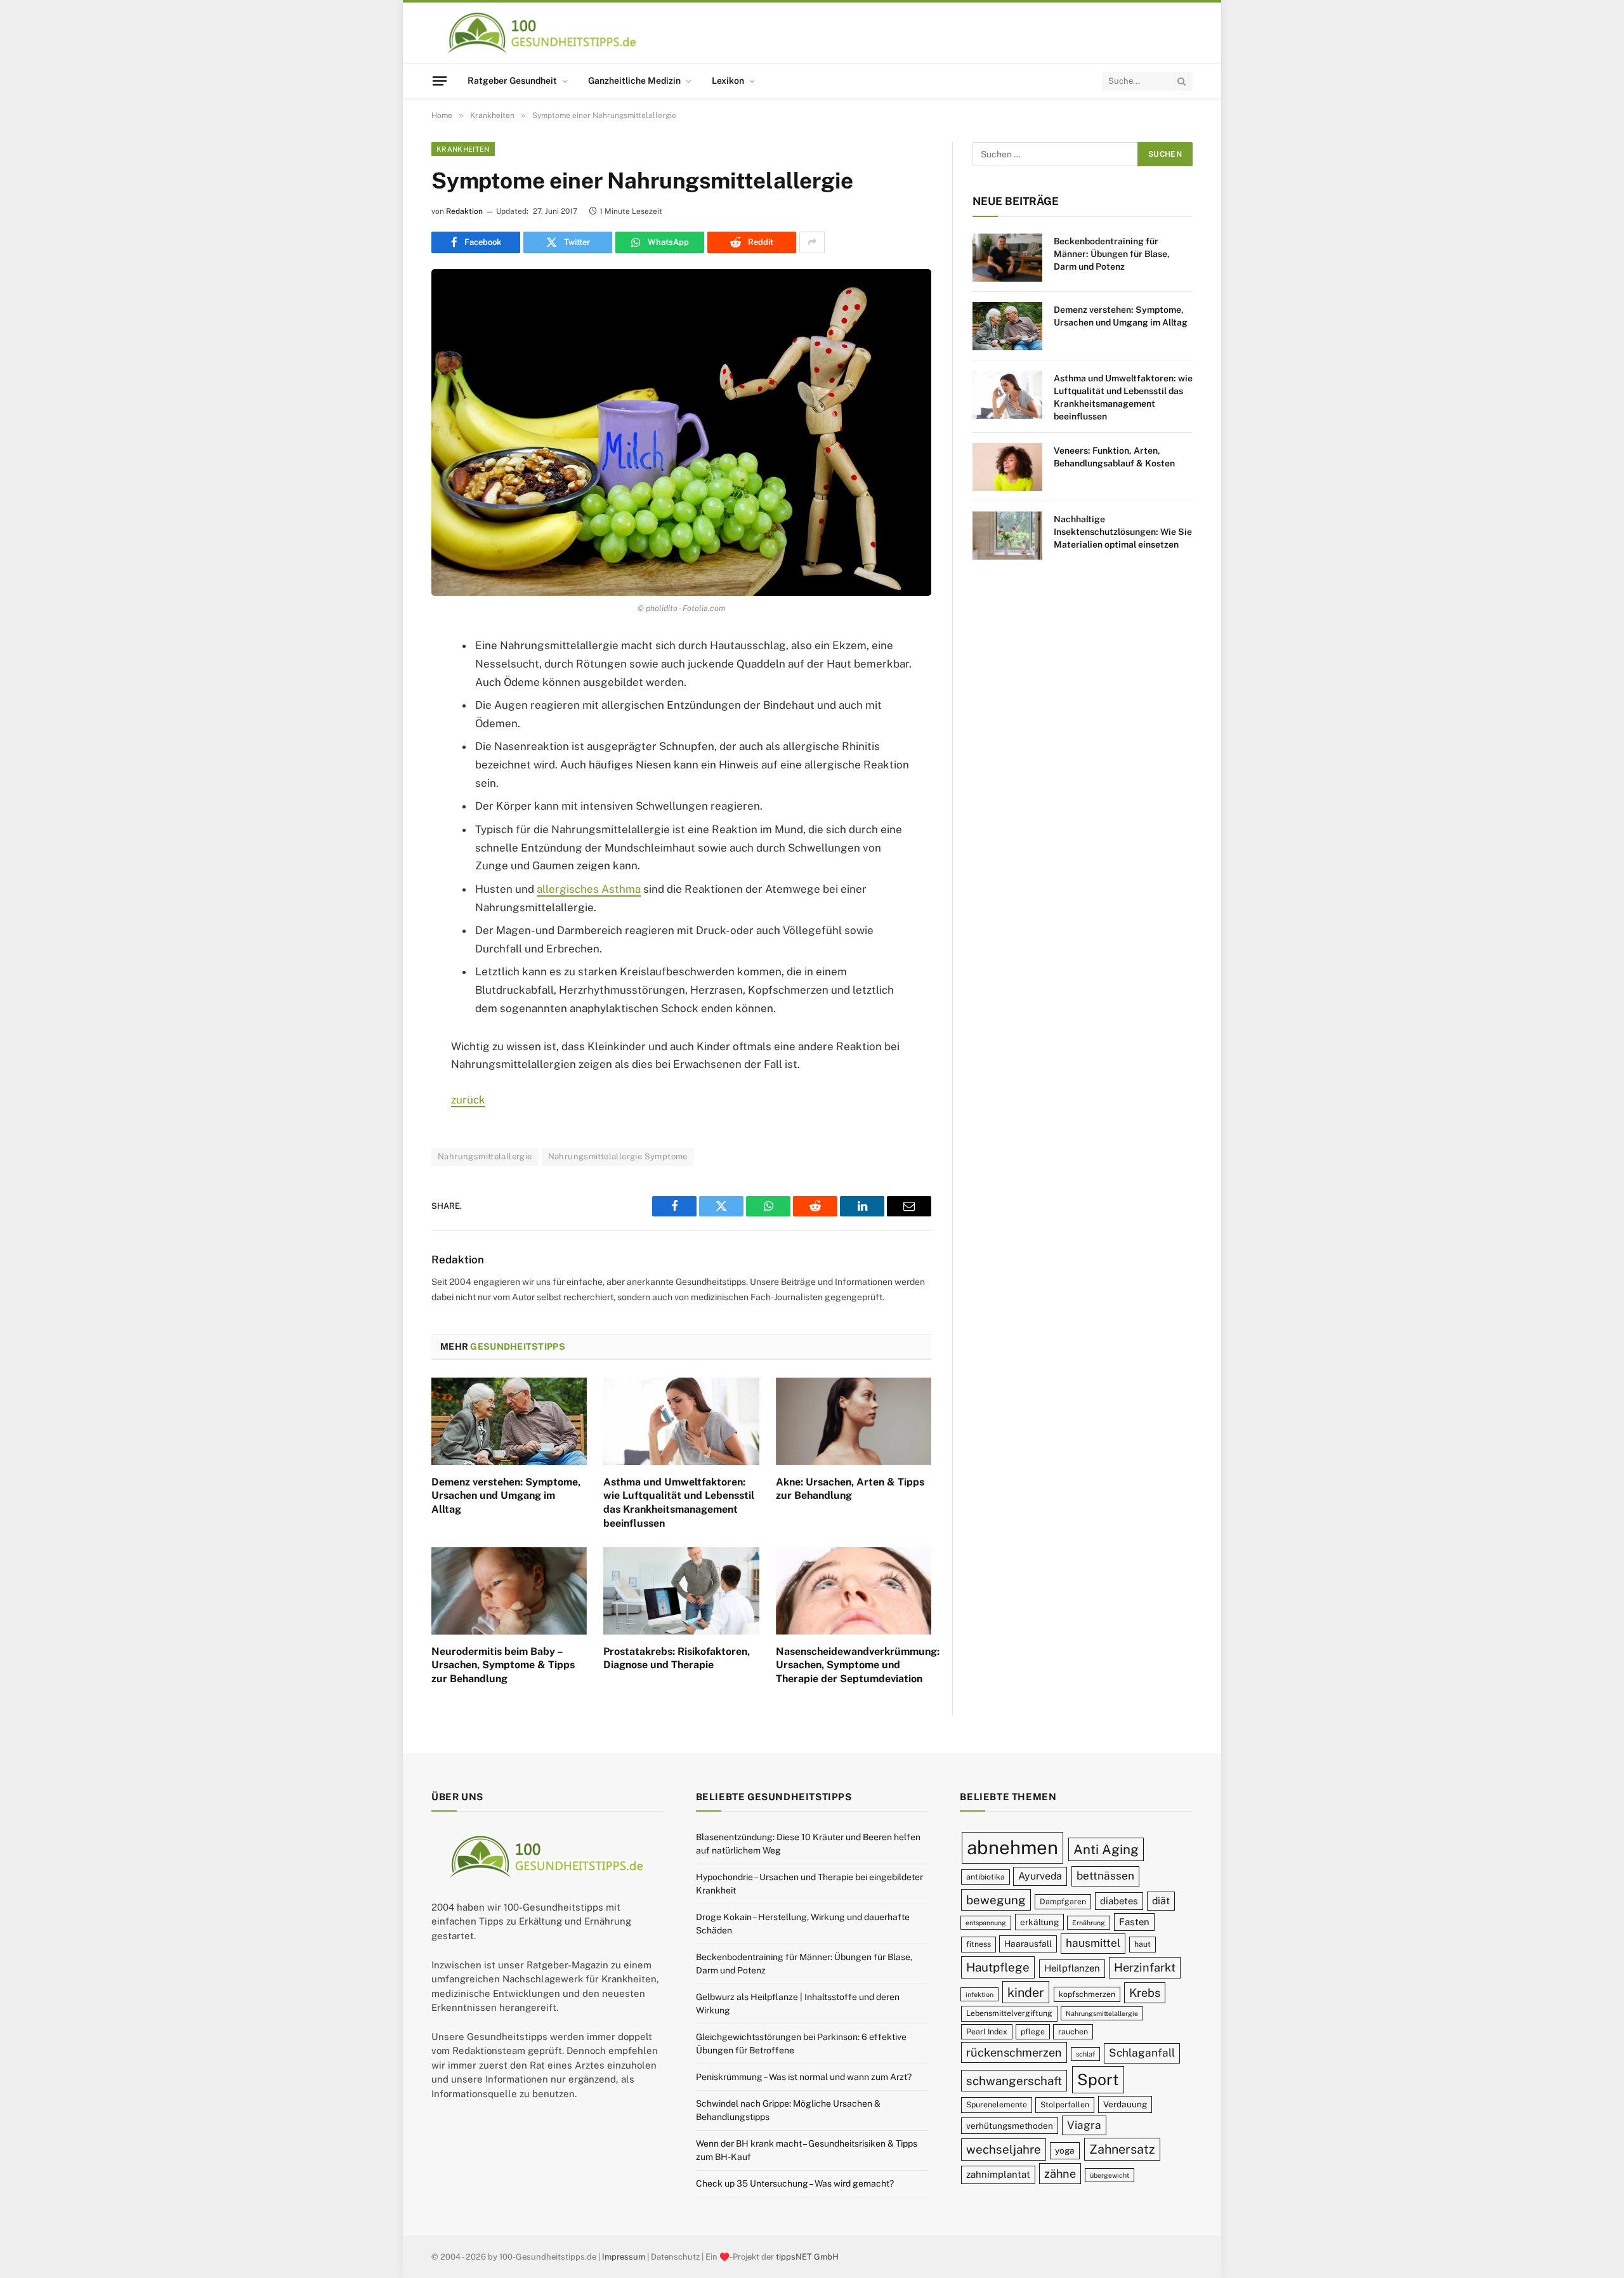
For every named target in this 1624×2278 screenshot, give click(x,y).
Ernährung (1089, 1923)
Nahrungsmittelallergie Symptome (618, 1156)
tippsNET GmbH (807, 2257)
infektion (979, 1994)
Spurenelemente (997, 2104)
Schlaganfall (1142, 2053)
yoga (1065, 2150)
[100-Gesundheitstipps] (543, 33)
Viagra (1084, 2125)
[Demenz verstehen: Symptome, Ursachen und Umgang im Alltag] (509, 1421)
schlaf (1085, 2054)
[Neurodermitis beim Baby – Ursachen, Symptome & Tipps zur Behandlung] (509, 1591)
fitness (979, 1944)
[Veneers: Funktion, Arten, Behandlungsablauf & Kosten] (1007, 467)
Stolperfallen (1065, 2104)
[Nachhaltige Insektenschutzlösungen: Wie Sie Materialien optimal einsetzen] (1007, 536)
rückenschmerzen (1014, 2052)
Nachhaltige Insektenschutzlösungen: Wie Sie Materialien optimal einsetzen (1123, 532)
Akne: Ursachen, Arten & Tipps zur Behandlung (850, 1489)
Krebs (1145, 1993)
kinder (1026, 1992)
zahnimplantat (998, 2174)
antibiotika (986, 1877)
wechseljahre (1004, 2149)
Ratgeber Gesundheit (512, 81)
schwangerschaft (1014, 2081)
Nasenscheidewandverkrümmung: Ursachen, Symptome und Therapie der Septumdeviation (854, 1665)
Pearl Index (987, 2031)
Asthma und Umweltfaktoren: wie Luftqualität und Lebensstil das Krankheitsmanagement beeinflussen (679, 1503)
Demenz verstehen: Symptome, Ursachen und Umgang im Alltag (506, 1496)
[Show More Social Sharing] (812, 242)
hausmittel (1093, 1943)
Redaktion (464, 211)
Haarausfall (1028, 1944)
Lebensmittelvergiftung (1009, 2013)
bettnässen (1105, 1876)
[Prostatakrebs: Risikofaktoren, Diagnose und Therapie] (681, 1591)
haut (1143, 1944)
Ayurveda (1040, 1876)
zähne (1060, 2174)
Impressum (624, 2257)
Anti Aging (1106, 1849)
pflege (1033, 2031)
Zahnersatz (1122, 2149)
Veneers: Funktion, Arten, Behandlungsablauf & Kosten (1114, 457)
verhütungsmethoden (1010, 2126)
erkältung (1039, 1922)
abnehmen (1012, 1847)
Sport (1098, 2079)
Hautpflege (998, 1967)
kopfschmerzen (1087, 1994)
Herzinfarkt (1145, 1967)
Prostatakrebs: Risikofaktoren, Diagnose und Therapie (677, 1658)
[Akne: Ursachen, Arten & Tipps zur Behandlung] (854, 1421)
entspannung (986, 1923)
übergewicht (1110, 2175)
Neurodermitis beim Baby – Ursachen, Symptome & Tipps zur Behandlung (503, 1665)
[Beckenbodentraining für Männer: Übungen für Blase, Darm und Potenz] (1007, 258)
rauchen (1073, 2031)
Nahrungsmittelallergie (485, 1156)
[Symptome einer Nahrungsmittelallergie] (681, 432)
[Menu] (440, 81)
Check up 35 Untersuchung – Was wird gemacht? (795, 2183)
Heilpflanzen (1072, 1968)
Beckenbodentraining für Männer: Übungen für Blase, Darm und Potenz (1112, 254)
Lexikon (728, 81)
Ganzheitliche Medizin (634, 81)
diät (1161, 1901)
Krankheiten (463, 149)
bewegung (996, 1900)
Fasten (1134, 1922)
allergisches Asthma (589, 889)
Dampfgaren (1063, 1901)
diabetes (1119, 1901)
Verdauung (1125, 2104)
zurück (468, 1100)
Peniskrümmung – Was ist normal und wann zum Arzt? (804, 2077)
